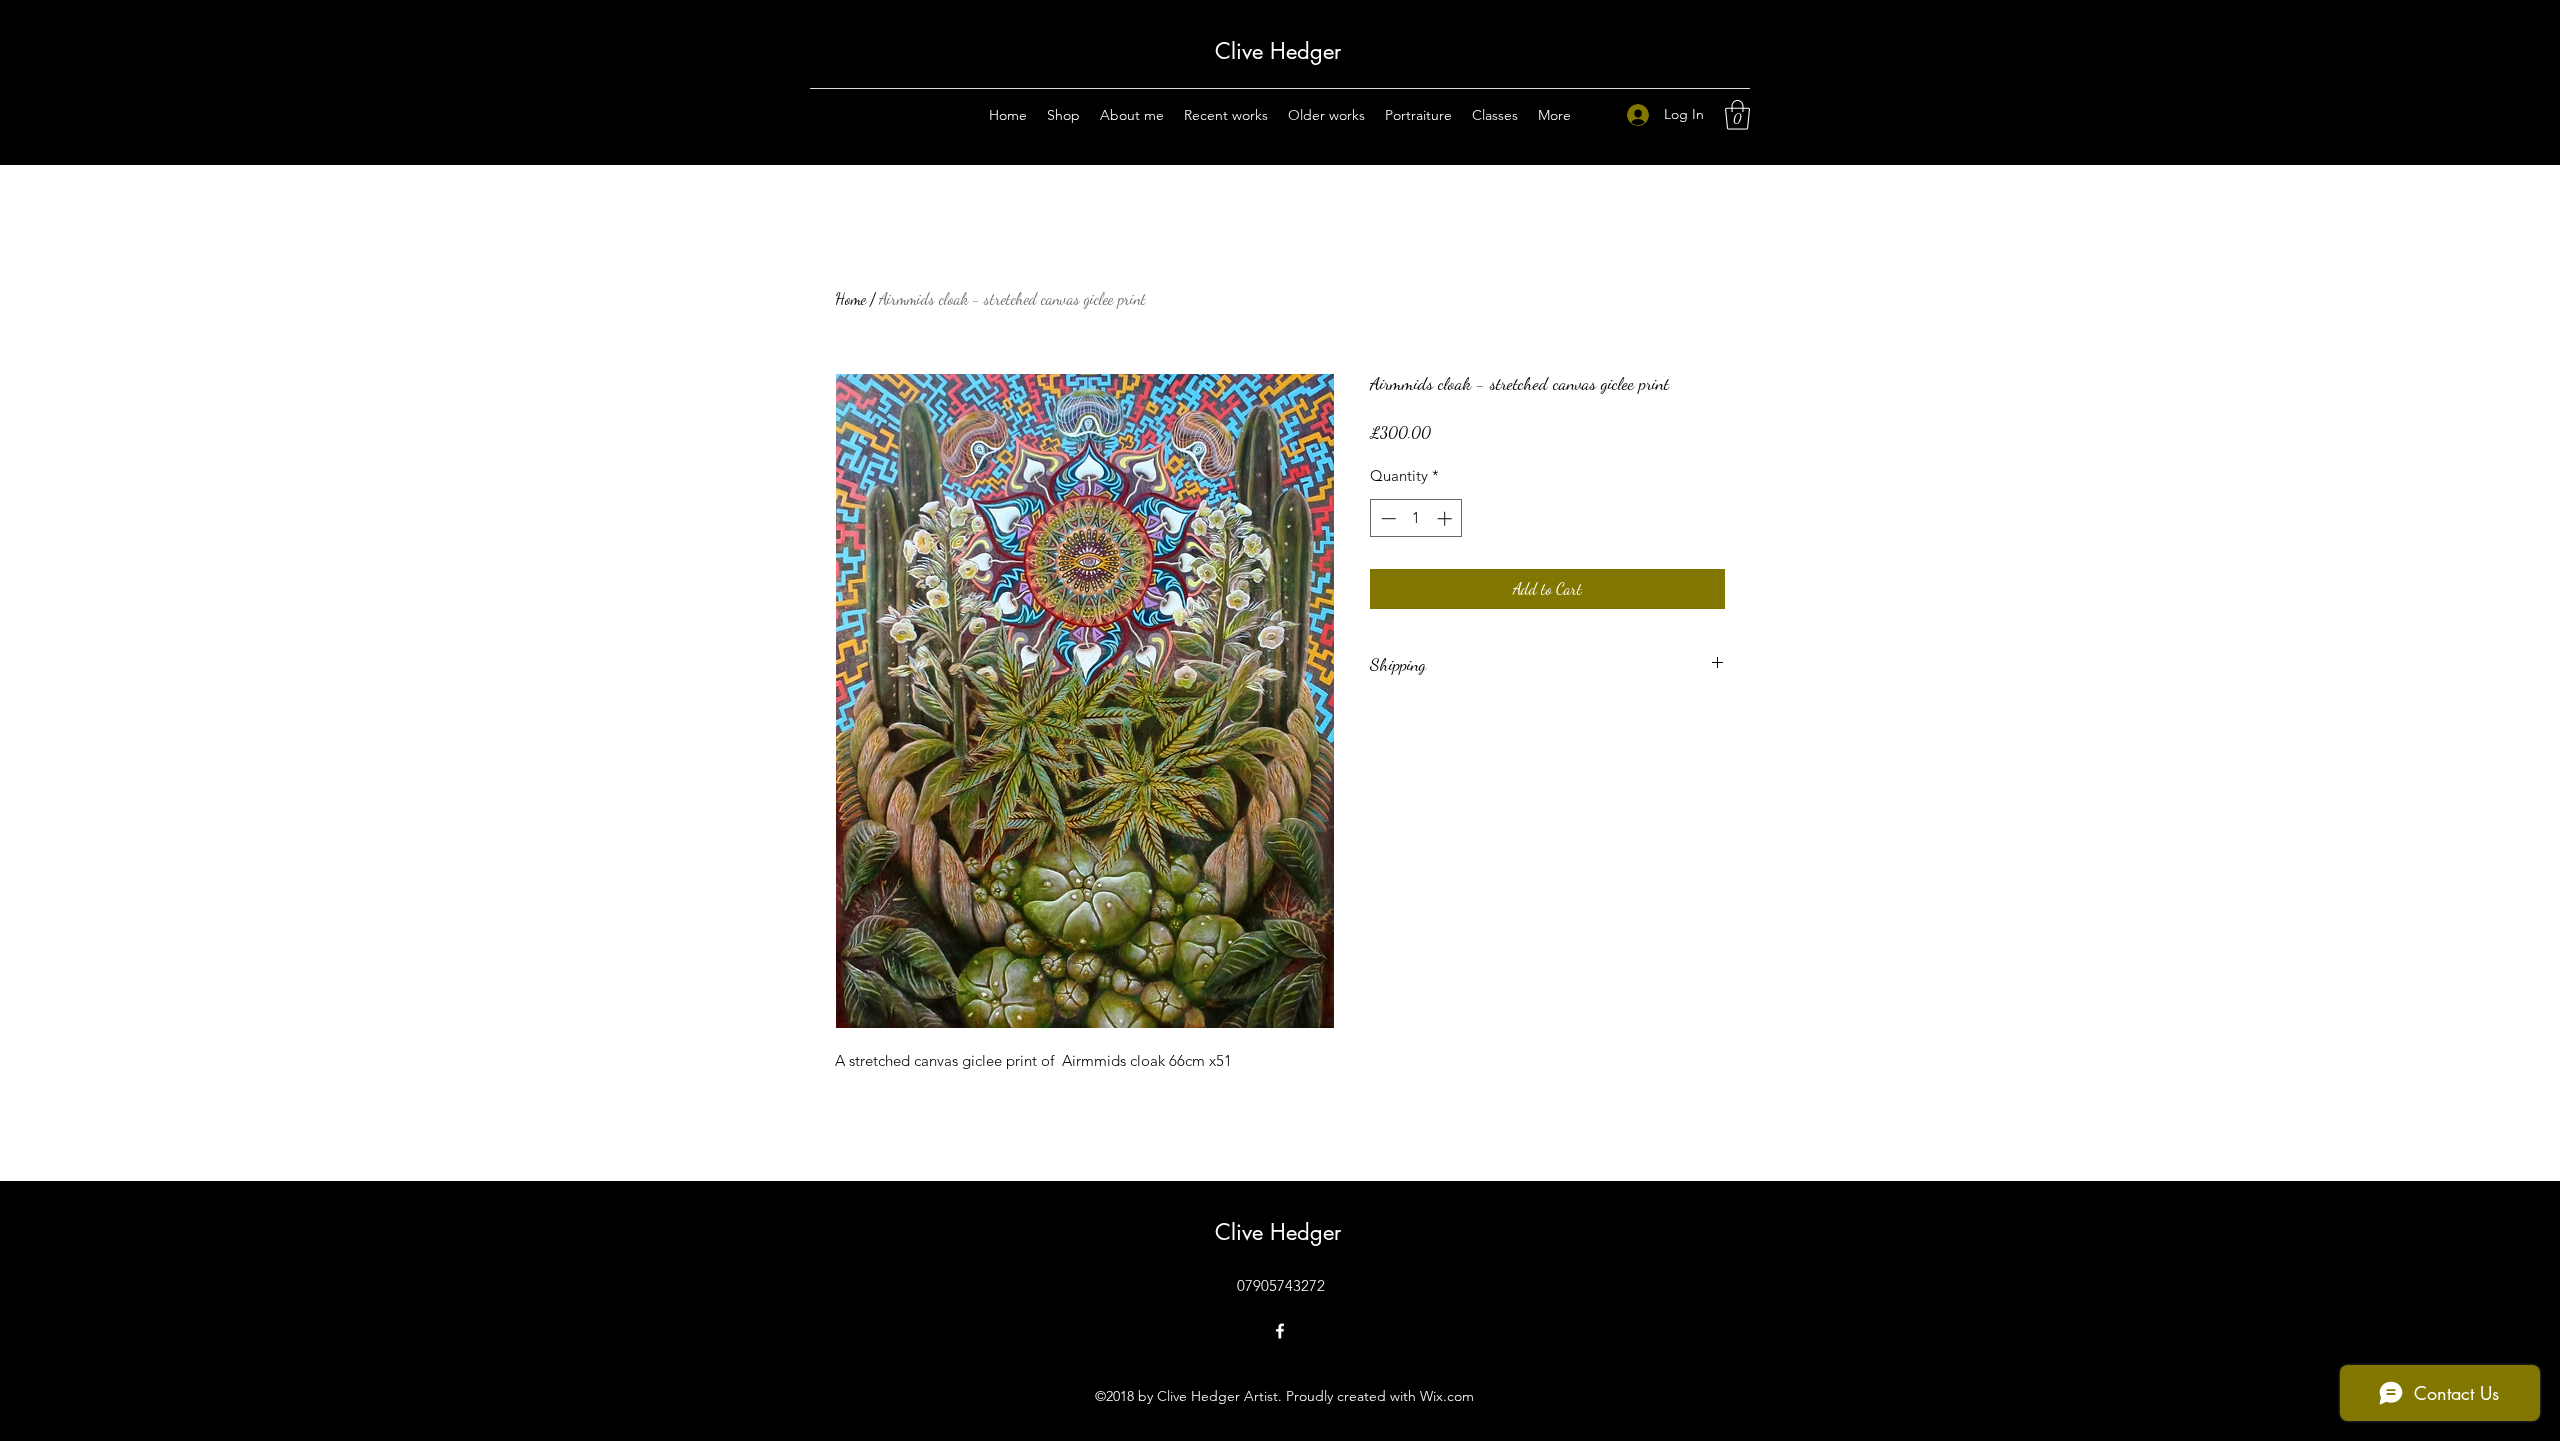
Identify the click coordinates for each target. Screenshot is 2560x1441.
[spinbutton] (1416, 518)
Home (850, 298)
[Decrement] (1386, 518)
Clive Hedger (1281, 51)
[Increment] (1446, 518)
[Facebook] (1280, 1331)
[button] (1737, 115)
